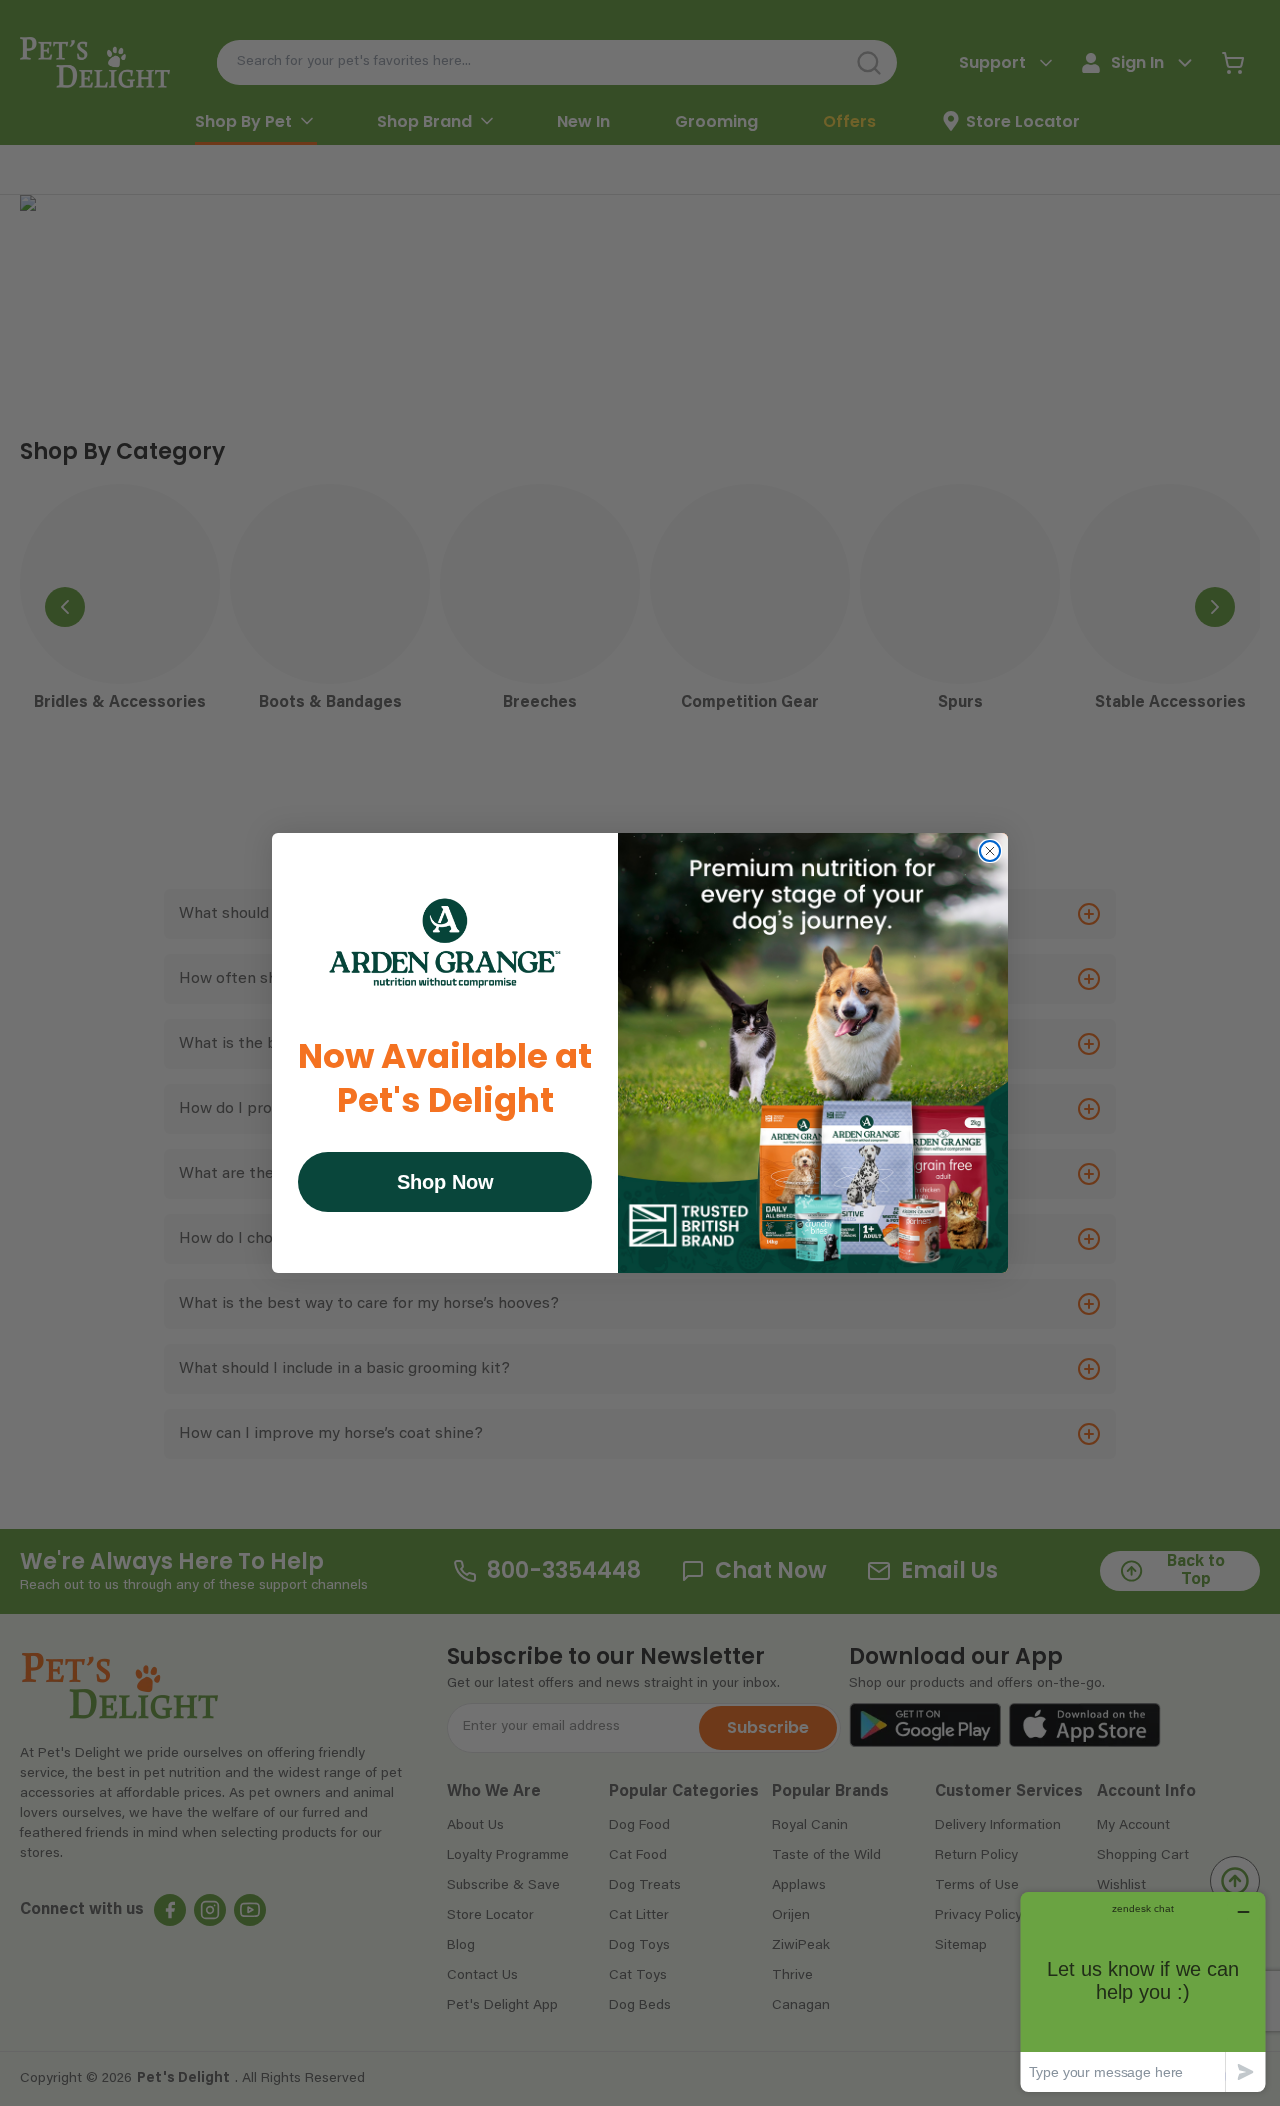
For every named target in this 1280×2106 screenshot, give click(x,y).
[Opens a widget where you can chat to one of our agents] (1143, 1991)
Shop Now (445, 1182)
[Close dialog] (990, 851)
